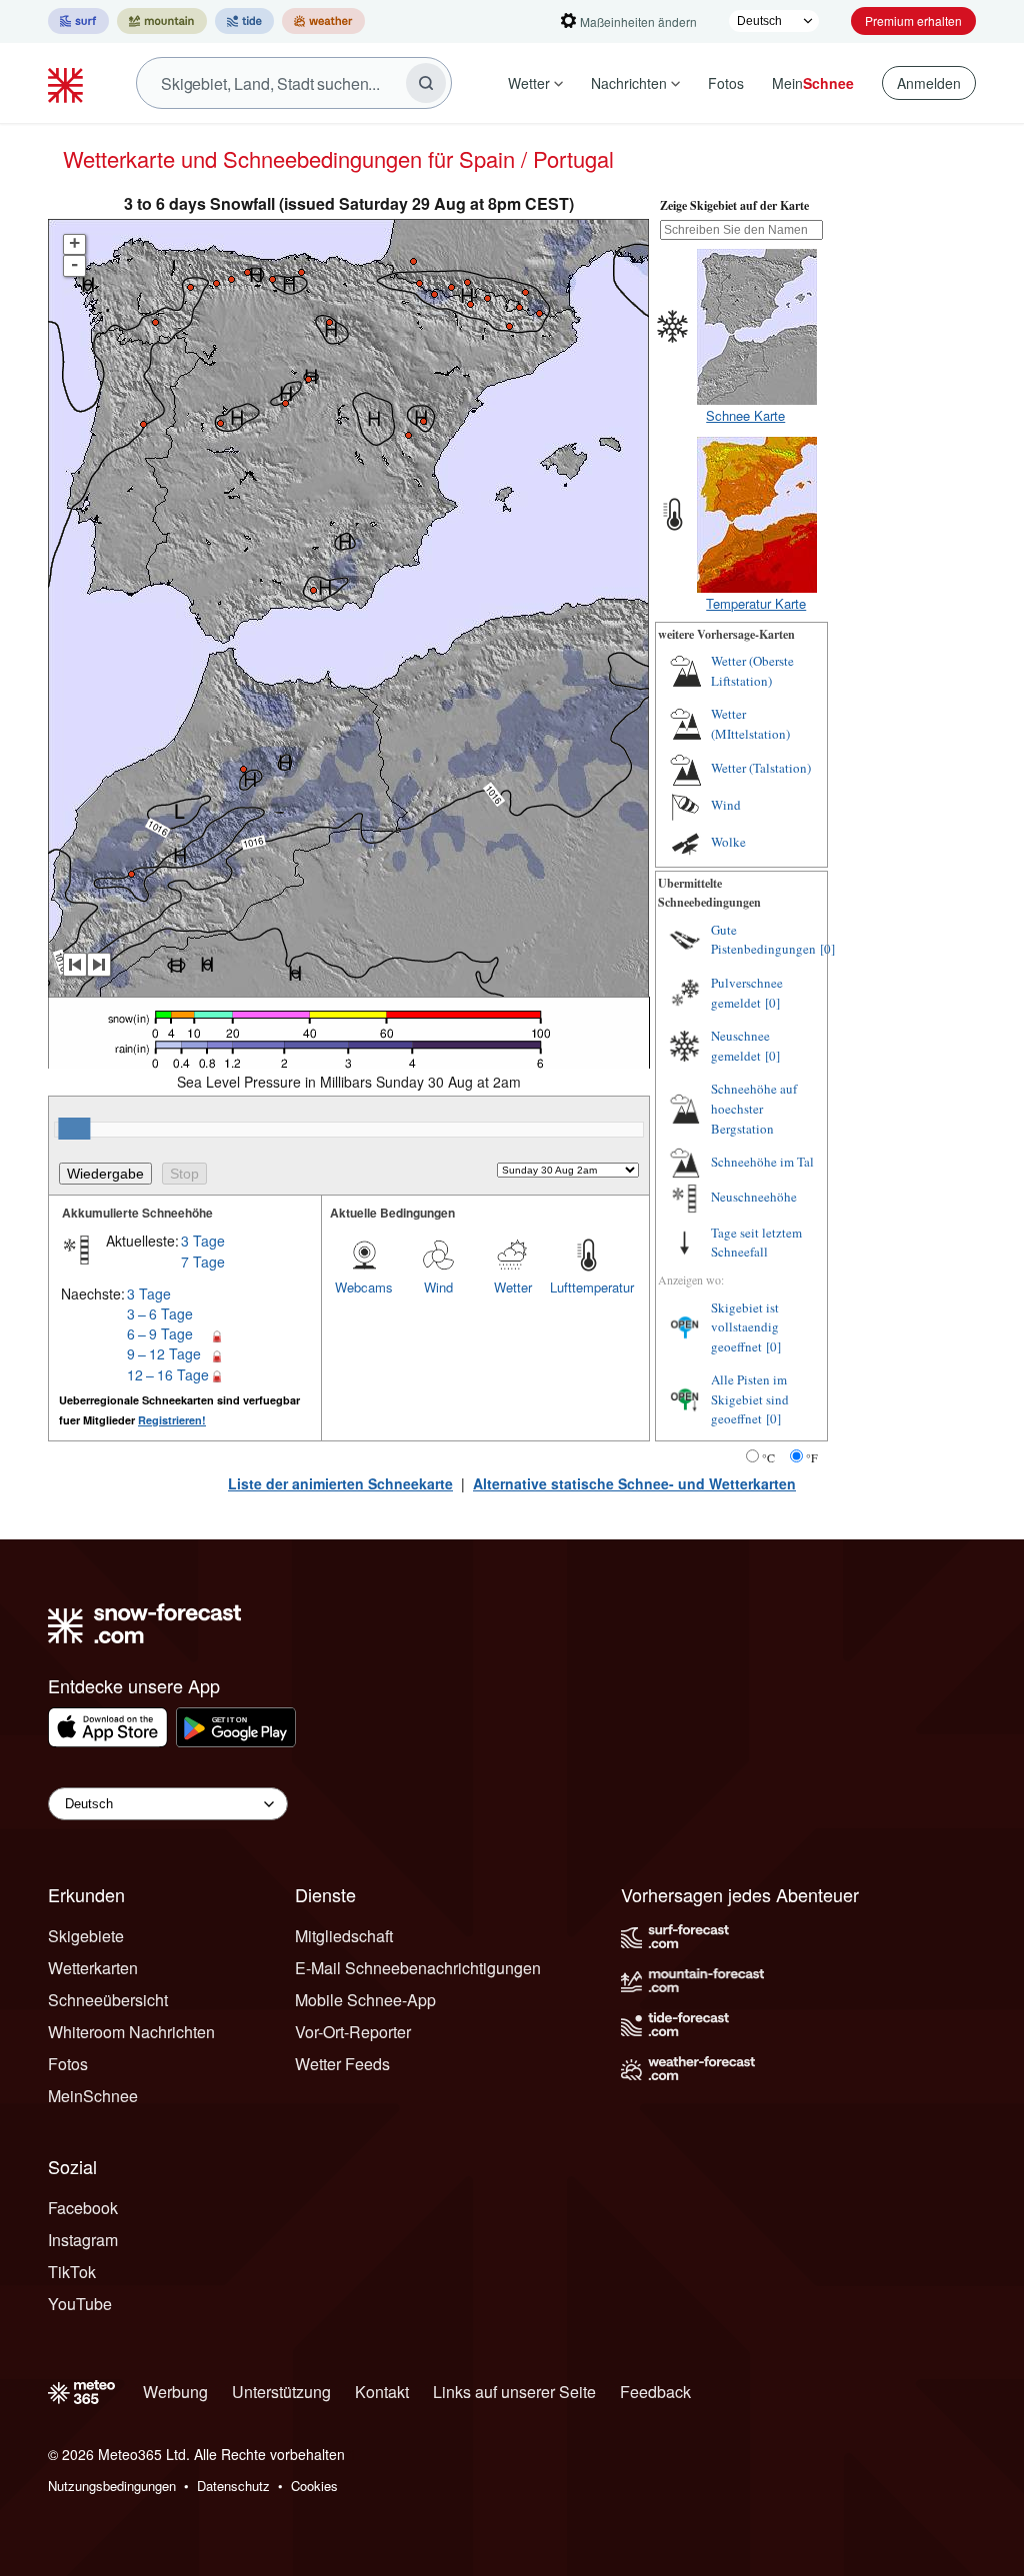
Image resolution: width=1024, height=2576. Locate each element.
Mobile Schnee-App (365, 2000)
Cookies (314, 2486)
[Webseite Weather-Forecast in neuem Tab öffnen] (323, 21)
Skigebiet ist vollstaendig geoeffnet (745, 1327)
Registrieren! (172, 1420)
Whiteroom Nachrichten (131, 2032)
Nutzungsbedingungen (112, 2486)
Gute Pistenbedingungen (763, 940)
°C (768, 1457)
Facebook (83, 2208)
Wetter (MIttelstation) (750, 724)
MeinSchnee (93, 2096)
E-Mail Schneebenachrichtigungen (418, 1968)
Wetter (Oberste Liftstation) (752, 671)
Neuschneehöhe (754, 1197)
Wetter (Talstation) (761, 768)
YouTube (80, 2304)
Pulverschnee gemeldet (747, 993)
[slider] (74, 1129)
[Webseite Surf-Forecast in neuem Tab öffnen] (78, 21)
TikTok (72, 2272)
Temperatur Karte (756, 603)
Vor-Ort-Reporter (353, 2032)
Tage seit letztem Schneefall (756, 1243)
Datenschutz (233, 2486)
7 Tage (203, 1262)
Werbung (175, 2392)
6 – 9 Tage (160, 1333)
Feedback (655, 2392)
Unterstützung (281, 2392)
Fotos (726, 83)
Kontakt (382, 2392)
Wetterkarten (93, 1968)
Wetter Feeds (342, 2064)
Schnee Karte (745, 415)
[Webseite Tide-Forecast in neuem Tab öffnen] (244, 21)
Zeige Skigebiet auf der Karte (734, 205)
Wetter (529, 83)
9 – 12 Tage (164, 1353)
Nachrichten (629, 83)
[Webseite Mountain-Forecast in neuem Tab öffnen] (162, 21)
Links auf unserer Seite (514, 2392)
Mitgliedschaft (344, 1936)
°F (812, 1457)
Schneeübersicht (108, 2000)
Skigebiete (86, 1936)
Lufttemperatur (587, 1287)
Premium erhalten (913, 20)
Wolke (728, 842)
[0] (827, 949)
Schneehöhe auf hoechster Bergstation (754, 1108)
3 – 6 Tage (160, 1313)
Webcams (364, 1287)
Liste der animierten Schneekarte (340, 1483)
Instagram (83, 2240)
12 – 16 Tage (168, 1374)
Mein (813, 83)
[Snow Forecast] (68, 83)
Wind (438, 1287)
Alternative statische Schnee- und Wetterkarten (634, 1483)
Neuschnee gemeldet (740, 1046)
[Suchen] (426, 83)
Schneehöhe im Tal (762, 1162)
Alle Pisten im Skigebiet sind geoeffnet (750, 1399)
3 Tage (203, 1241)
